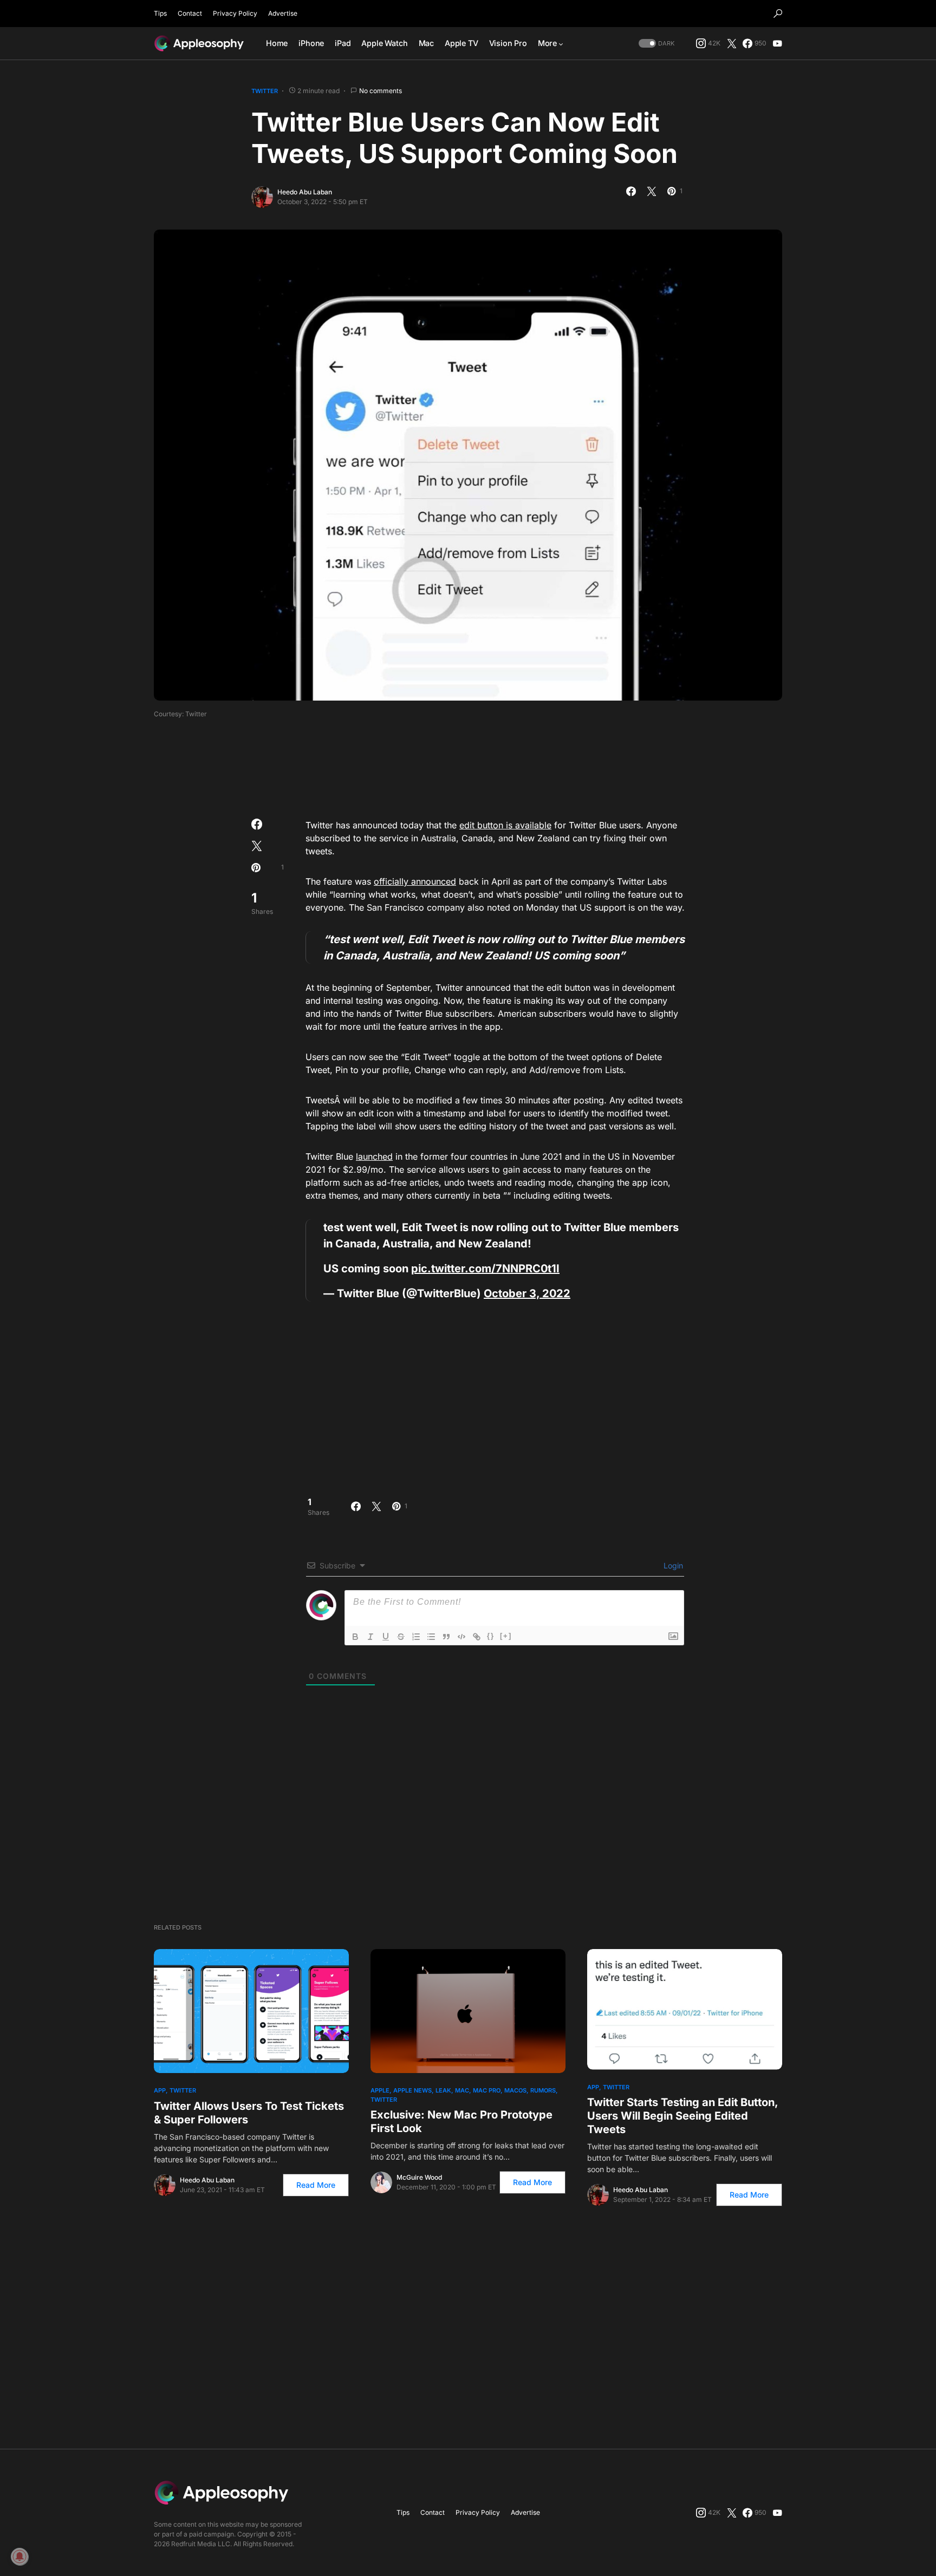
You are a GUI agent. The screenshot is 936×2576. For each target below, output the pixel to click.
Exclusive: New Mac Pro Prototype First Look (461, 2121)
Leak (443, 2090)
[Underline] (386, 1637)
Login (672, 1565)
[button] (778, 14)
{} (491, 1636)
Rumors (543, 2090)
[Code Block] (461, 1637)
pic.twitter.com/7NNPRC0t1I (485, 1269)
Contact (190, 13)
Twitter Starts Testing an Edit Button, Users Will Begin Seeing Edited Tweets (682, 2116)
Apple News (412, 2090)
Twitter (265, 91)
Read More (316, 2185)
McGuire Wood (419, 2177)
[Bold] (355, 1637)
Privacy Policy (235, 13)
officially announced (415, 881)
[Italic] (370, 1637)
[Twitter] (732, 43)
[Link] (477, 1637)
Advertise (283, 13)
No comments (381, 91)
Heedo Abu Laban (305, 192)
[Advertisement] (468, 765)
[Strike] (401, 1637)
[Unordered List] (431, 1637)
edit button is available (505, 825)
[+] (506, 1636)
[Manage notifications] (19, 2557)
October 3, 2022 (527, 1293)
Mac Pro (487, 2090)
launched (374, 1156)
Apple (380, 2090)
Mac (462, 2090)
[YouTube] (777, 43)
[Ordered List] (416, 1637)
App (160, 2090)
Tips (160, 13)
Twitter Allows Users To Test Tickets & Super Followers (249, 2113)
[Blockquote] (446, 1637)
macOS (515, 2090)
